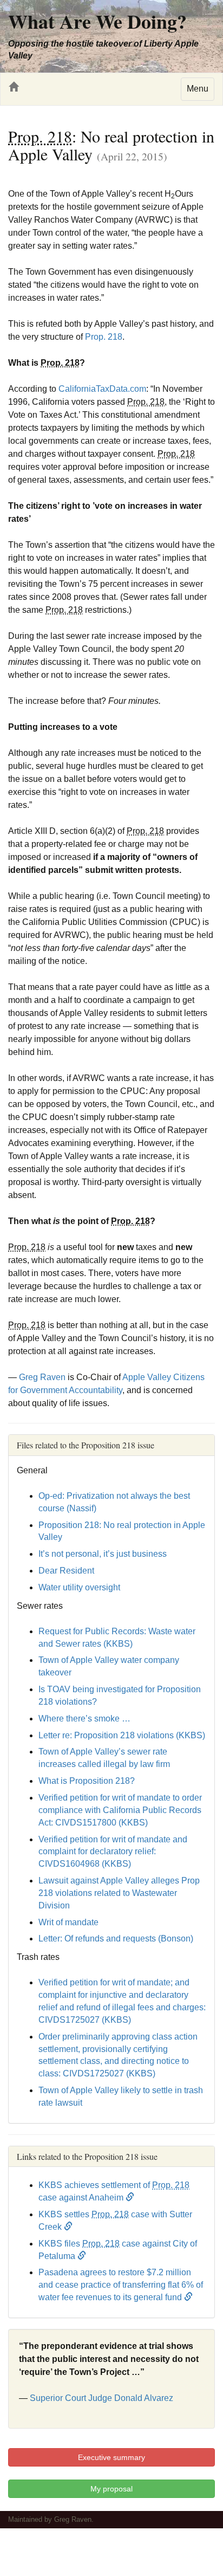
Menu (198, 89)
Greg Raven (42, 1377)
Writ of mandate (68, 1922)
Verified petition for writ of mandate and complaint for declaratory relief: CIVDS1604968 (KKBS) (113, 1852)
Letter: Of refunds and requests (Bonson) (116, 1939)
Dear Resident (66, 1571)
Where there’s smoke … (84, 1719)
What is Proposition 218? (87, 1781)
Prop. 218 (104, 337)
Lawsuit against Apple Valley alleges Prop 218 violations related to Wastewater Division (119, 1893)
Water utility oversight (79, 1587)
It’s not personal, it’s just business (103, 1554)
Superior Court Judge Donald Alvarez (101, 2398)
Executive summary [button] (111, 2457)
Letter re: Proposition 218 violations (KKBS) (122, 1735)
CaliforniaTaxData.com (102, 389)
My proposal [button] (111, 2489)
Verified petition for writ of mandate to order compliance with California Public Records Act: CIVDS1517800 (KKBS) (120, 1810)
